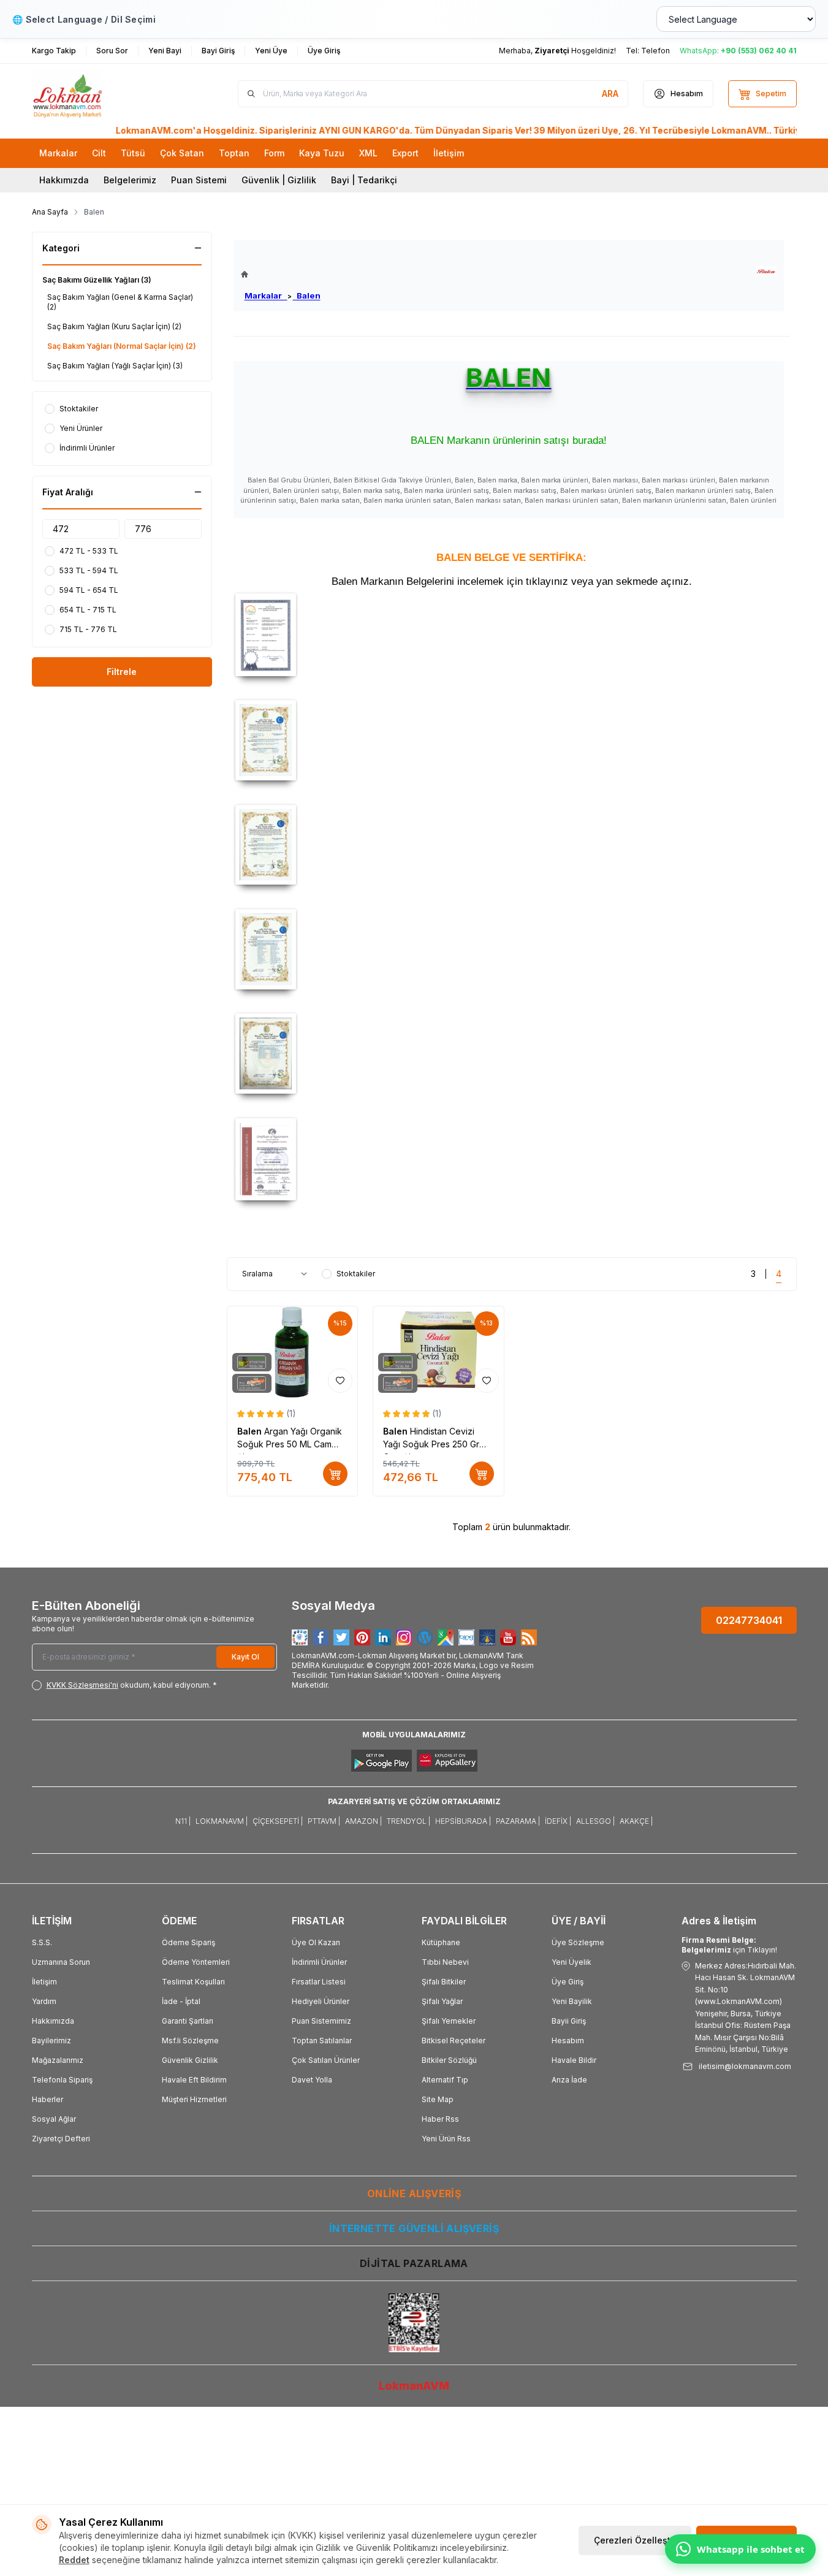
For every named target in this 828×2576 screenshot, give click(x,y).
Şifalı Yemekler (449, 2021)
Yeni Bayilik (572, 2001)
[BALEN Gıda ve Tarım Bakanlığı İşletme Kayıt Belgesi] (512, 634)
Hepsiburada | (463, 1821)
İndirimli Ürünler (319, 1962)
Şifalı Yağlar (442, 2001)
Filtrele (122, 672)
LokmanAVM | (222, 1821)
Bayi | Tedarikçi (364, 180)
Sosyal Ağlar (54, 2119)
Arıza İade (569, 2080)
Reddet (74, 2560)
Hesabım (568, 2041)
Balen (307, 295)
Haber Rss (440, 2119)
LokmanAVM (414, 2386)
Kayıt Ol (245, 1657)
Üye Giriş (568, 1982)
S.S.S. (42, 1942)
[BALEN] (766, 271)
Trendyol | (408, 1821)
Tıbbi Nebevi (445, 1962)
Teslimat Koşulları (193, 1982)
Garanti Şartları (188, 2021)
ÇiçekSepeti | (278, 1821)
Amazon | (363, 1821)
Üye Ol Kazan (316, 1942)
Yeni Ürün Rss (446, 2139)
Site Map (438, 2099)
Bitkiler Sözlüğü (449, 2060)
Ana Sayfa (50, 212)
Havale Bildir (574, 2060)
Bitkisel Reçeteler (454, 2041)
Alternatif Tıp (445, 2080)
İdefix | (558, 1821)
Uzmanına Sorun (61, 1962)
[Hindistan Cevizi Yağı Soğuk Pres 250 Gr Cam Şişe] (439, 1352)
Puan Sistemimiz (321, 2021)
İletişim (44, 1982)
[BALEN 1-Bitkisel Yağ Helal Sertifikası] (512, 845)
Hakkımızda (64, 180)
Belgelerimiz (130, 180)
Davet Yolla (312, 2080)
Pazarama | (518, 1821)
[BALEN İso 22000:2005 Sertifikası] (512, 1159)
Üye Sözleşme (578, 1942)
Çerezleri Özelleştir (635, 2540)
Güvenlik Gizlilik (190, 2060)
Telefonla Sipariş (62, 2080)
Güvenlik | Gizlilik (279, 180)
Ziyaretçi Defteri (61, 2139)
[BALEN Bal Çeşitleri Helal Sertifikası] (512, 740)
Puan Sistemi (199, 180)
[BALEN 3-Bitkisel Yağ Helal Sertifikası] (512, 1054)
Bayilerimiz (51, 2041)
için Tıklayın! (729, 1945)
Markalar (266, 295)
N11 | (183, 1821)
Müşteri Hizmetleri (194, 2099)
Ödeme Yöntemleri (196, 1962)
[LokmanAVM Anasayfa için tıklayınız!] (281, 274)
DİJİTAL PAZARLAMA (414, 2263)
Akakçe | (636, 1821)
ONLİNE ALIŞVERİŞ (414, 2193)
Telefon (655, 51)
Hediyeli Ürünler (321, 2001)
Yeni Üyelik (572, 1962)
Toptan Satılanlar (322, 2041)
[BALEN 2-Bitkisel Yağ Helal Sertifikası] (512, 949)
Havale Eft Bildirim (194, 2080)
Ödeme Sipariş (188, 1942)
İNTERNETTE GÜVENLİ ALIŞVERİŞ (414, 2228)
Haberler (47, 2099)
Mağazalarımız (58, 2060)
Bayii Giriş (569, 2021)
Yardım (44, 2001)
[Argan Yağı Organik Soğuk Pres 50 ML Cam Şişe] (293, 1352)
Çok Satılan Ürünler (326, 2060)
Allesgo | (595, 1821)
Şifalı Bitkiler (444, 1982)
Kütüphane (441, 1942)
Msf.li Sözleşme (190, 2041)
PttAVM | (324, 1821)
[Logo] (105, 94)
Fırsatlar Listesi (319, 1982)
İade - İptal (181, 2001)
